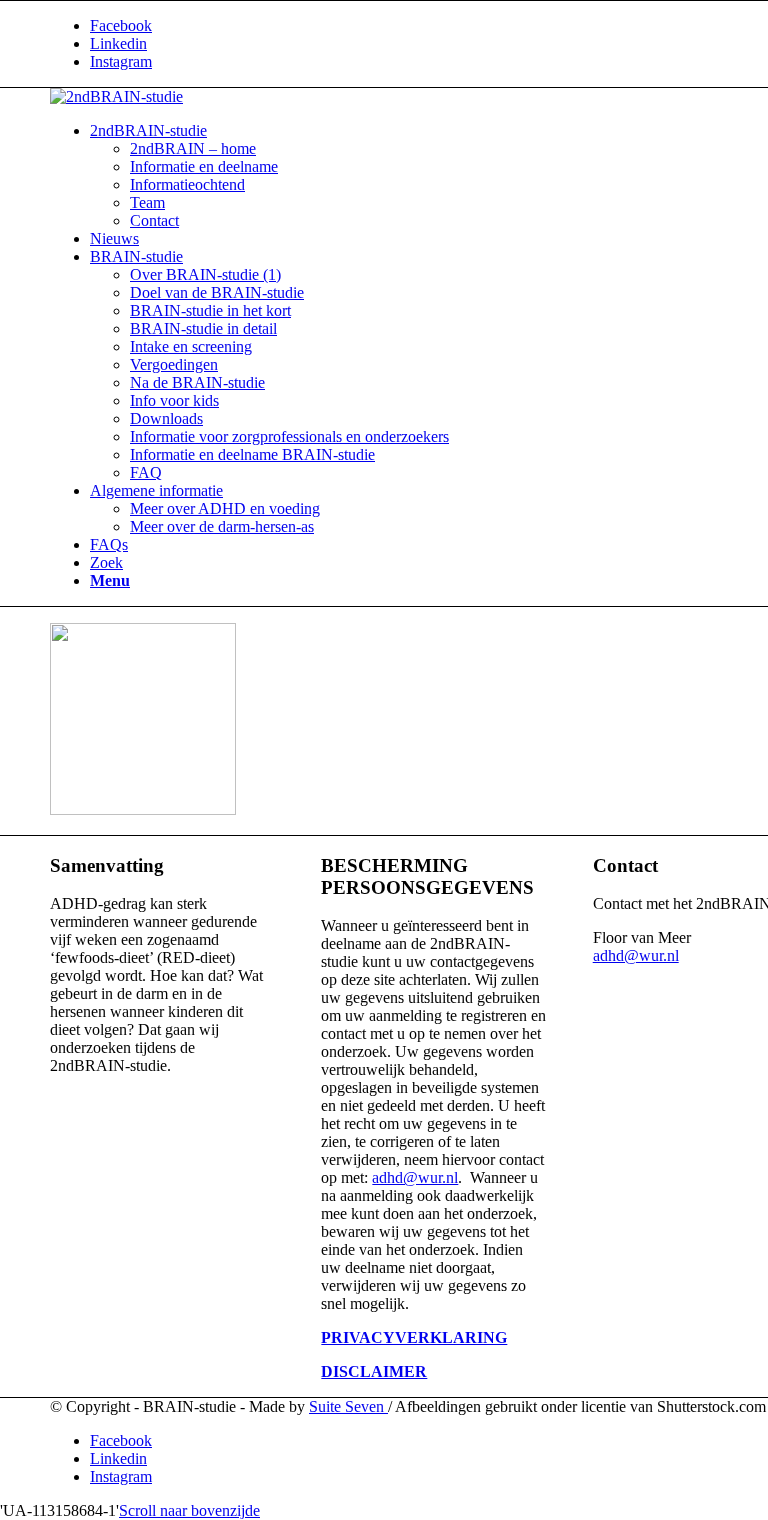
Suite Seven (348, 1406)
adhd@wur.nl (415, 1177)
